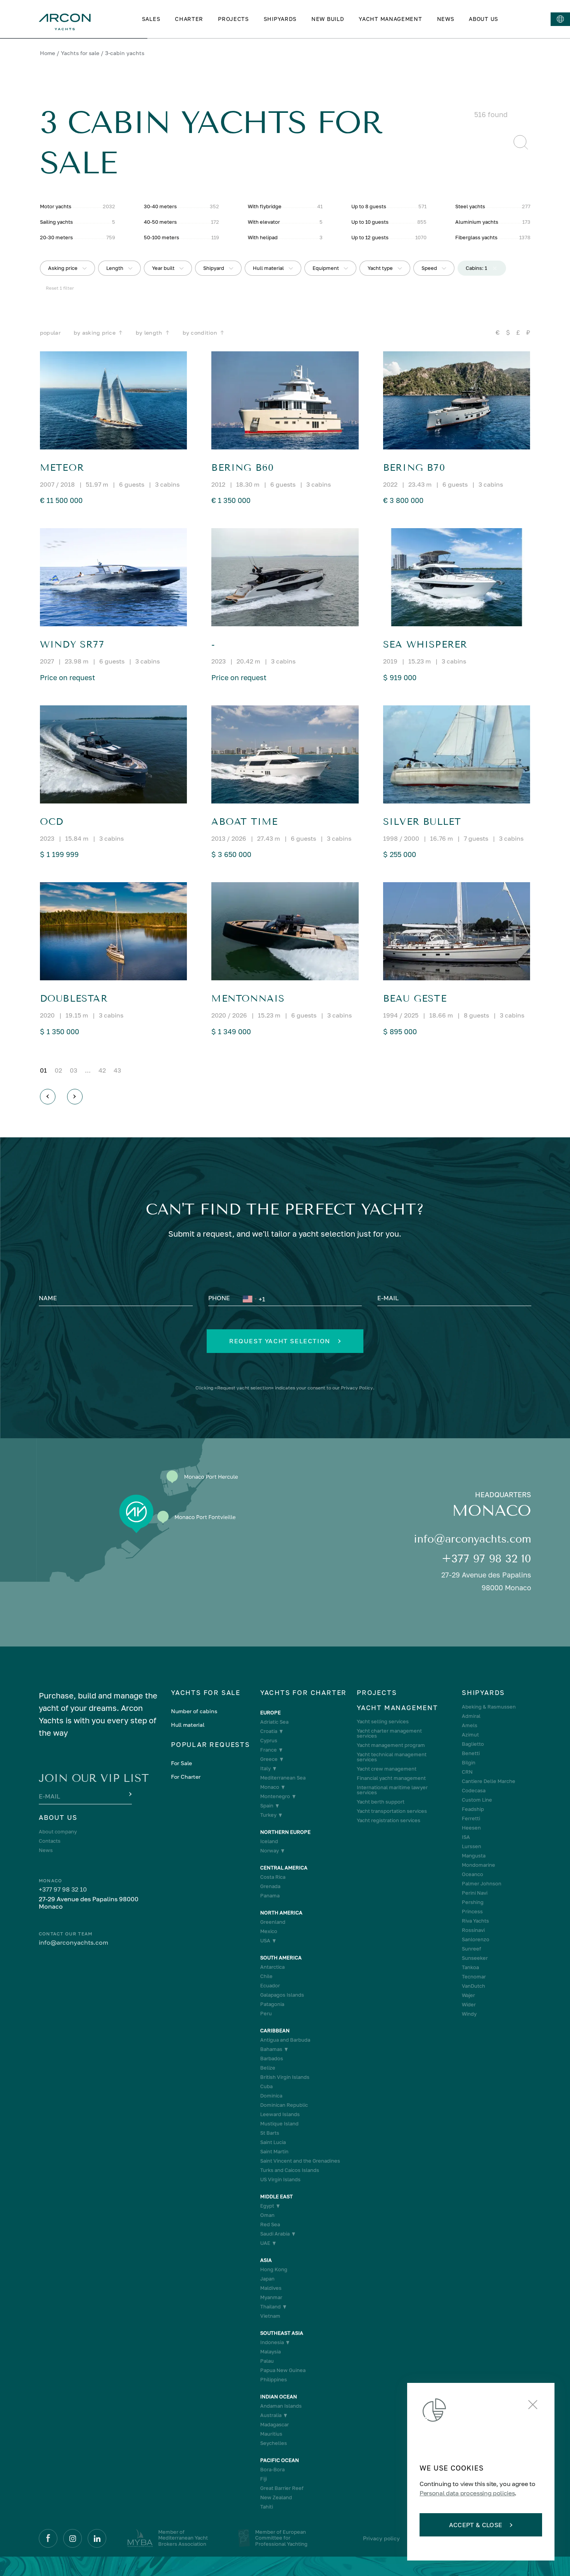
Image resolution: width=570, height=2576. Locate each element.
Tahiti (267, 2507)
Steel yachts (470, 206)
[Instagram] (73, 2538)
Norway (269, 1851)
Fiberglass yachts (476, 237)
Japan (267, 2279)
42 (102, 1070)
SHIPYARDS (280, 19)
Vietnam (270, 2316)
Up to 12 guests (370, 237)
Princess (472, 1912)
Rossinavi (473, 1930)
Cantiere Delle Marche (489, 1781)
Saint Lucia (273, 2142)
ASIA (266, 2260)
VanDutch (473, 1986)
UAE (265, 2243)
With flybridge (265, 206)
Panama (270, 1896)
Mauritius (271, 2434)
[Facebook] (48, 2538)
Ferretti (471, 1818)
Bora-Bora (272, 2470)
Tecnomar (474, 1977)
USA (265, 1941)
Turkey (268, 1815)
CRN (467, 1772)
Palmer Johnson (482, 1884)
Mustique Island (279, 2124)
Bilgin (469, 1763)
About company (58, 1832)
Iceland (269, 1841)
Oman (267, 2215)
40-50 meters (160, 222)
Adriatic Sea (274, 1722)
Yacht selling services (383, 1722)
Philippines (274, 2380)
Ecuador (270, 1986)
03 (73, 1070)
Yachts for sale (80, 53)
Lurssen (472, 1846)
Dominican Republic (284, 2105)
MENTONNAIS (248, 999)
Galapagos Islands (282, 1995)
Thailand (270, 2307)
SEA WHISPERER (425, 644)
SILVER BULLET (422, 822)
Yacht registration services (389, 1820)
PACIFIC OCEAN (280, 2460)
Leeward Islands (280, 2114)
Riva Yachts (475, 1921)
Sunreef (472, 1949)
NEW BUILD (328, 19)
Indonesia (272, 2342)
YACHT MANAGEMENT (390, 19)
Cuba (266, 2086)
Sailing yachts (56, 222)
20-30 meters (56, 237)
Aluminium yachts (477, 222)
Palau (267, 2361)
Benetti (471, 1753)
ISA (466, 1837)
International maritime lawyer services (392, 1790)
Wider (469, 2005)
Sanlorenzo (476, 1939)
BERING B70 (414, 468)
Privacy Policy (357, 1388)
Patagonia (272, 2004)
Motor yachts (56, 206)
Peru (266, 2014)
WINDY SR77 (72, 644)
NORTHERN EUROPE (285, 1832)
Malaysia (270, 2352)
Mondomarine (478, 1865)
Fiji (263, 2479)
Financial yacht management (391, 1778)
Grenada (270, 1886)
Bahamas (271, 2049)
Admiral (471, 1716)
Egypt (267, 2206)
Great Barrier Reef (282, 2488)
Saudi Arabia (275, 2234)
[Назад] (48, 1097)
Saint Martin (274, 2152)
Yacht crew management (387, 1769)
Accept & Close (476, 2525)
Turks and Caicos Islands (290, 2170)
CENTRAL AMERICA (284, 1868)
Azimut (470, 1735)
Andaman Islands (281, 2406)
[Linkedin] (97, 2538)
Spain (267, 1806)
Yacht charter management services (389, 1733)
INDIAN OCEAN (279, 2397)
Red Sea (270, 2224)
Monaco (270, 1787)
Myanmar (271, 2297)
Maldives (271, 2288)
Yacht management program (391, 1745)
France (269, 1750)
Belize (268, 2068)
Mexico (269, 1931)
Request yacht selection (280, 1341)
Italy (265, 1768)
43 (117, 1070)
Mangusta (474, 1856)
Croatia (269, 1731)
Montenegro (275, 1796)
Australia (271, 2415)
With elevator (264, 222)
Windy (469, 2014)
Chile (266, 1976)
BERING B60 (243, 468)
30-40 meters (160, 206)
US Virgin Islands (280, 2179)
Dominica (271, 2096)
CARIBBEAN (275, 2031)
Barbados (272, 2059)
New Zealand (276, 2497)
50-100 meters (161, 237)
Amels (470, 1725)
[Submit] (130, 1795)
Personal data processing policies (467, 2493)
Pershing (473, 1902)
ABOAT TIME (244, 822)
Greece (269, 1759)
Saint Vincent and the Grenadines (300, 2161)
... (88, 1070)
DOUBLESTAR (74, 999)
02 (58, 1070)
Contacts (50, 1841)
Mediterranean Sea (283, 1778)
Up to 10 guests (370, 222)
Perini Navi (475, 1893)
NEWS (446, 19)
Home (47, 53)
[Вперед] (75, 1097)
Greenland (273, 1922)
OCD (52, 822)
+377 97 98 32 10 (486, 1559)
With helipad (263, 237)
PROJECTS (233, 19)
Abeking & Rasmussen (489, 1707)
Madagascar (275, 2425)
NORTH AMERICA (281, 1913)
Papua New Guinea (283, 2370)
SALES (151, 19)
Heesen (471, 1828)
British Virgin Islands (285, 2077)
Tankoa (470, 1967)
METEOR (62, 468)
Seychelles (274, 2443)
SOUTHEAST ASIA (282, 2333)
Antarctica (272, 1967)
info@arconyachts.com (472, 1539)
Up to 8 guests (369, 206)
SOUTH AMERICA (281, 1958)
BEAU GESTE (415, 999)
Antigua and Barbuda (285, 2040)
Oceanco (472, 1874)
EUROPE (270, 1713)
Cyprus (269, 1741)
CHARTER (189, 19)
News (46, 1850)
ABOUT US (484, 19)
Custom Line (477, 1800)
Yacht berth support (381, 1802)
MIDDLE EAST (276, 2197)
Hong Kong (274, 2269)
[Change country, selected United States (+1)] (249, 1299)
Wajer (468, 1995)
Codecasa (474, 1791)
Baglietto (473, 1744)
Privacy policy (381, 2538)
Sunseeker (475, 1958)
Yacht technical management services (392, 1757)
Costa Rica (273, 1877)
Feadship (473, 1809)
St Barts (270, 2133)
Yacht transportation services (392, 1811)
